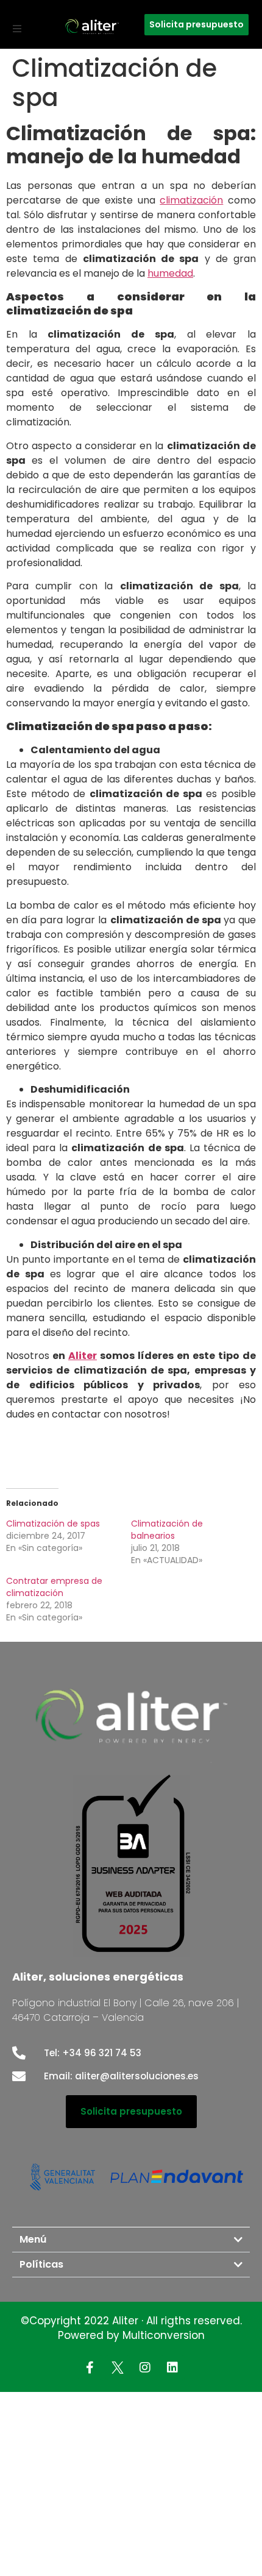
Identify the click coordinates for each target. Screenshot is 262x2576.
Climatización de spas (53, 1524)
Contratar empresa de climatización (54, 1587)
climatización (191, 200)
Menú (33, 2239)
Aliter (83, 1356)
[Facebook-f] (90, 2368)
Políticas (41, 2264)
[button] (17, 29)
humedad (170, 273)
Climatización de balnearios (167, 1530)
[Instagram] (145, 2368)
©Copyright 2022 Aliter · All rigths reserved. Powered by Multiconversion (131, 2328)
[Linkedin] (172, 2368)
